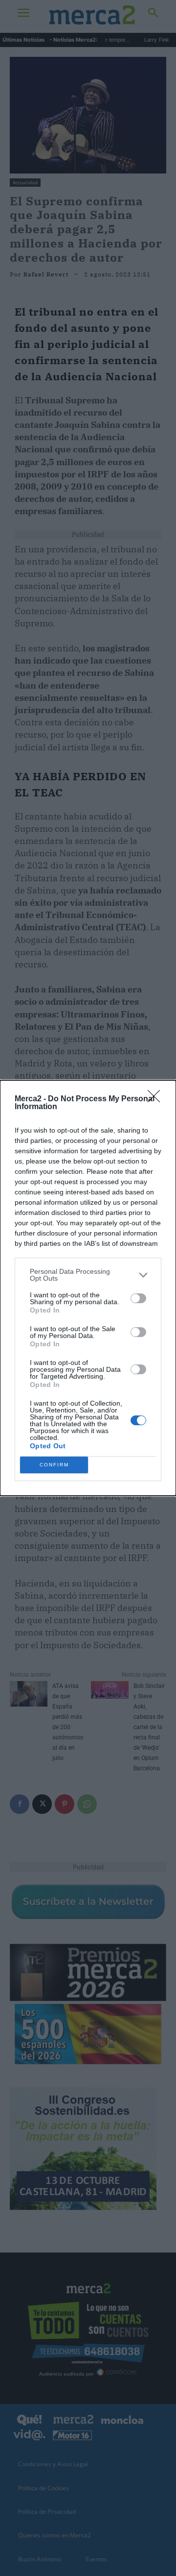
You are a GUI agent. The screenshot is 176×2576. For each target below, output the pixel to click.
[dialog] (88, 1288)
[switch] (138, 1298)
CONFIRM (54, 1465)
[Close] (157, 1099)
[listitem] (88, 1275)
